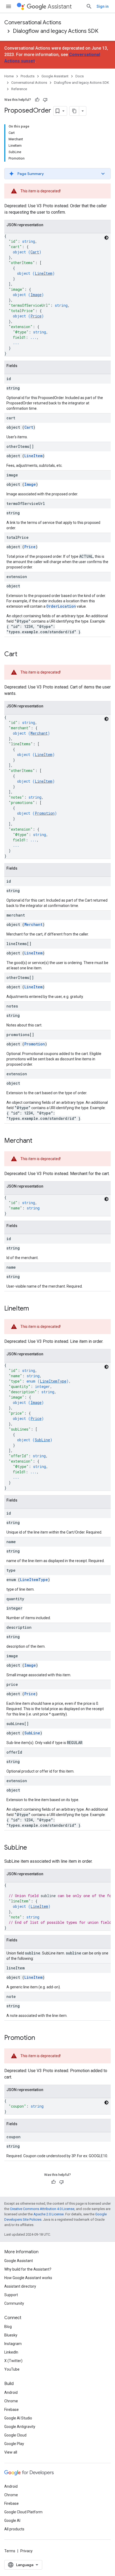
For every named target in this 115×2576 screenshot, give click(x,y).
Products (28, 76)
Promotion (45, 813)
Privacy (26, 2551)
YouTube (12, 2369)
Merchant (39, 733)
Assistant (60, 7)
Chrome (11, 2401)
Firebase (11, 2410)
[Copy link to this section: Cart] (23, 655)
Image (36, 295)
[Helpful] (37, 100)
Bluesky (11, 2335)
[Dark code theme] (106, 238)
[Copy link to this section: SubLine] (32, 1848)
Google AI (12, 2521)
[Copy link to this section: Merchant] (38, 1141)
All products (14, 2529)
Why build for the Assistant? (28, 2269)
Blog (8, 2327)
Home (9, 76)
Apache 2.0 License (49, 2214)
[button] (57, 174)
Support (11, 2295)
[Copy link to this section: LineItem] (34, 1309)
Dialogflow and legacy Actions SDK (56, 31)
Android (11, 2392)
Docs (80, 76)
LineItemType (53, 1381)
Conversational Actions (33, 23)
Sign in (103, 6)
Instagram (13, 2344)
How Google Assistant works (28, 2278)
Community (14, 2303)
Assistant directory (20, 2286)
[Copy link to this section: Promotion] (40, 2038)
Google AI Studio (18, 2418)
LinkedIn (11, 2352)
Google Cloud (15, 2435)
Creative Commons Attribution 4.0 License (42, 2209)
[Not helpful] (45, 100)
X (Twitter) (13, 2361)
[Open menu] (9, 6)
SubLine (42, 1440)
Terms (10, 2551)
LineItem (44, 273)
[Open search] (89, 6)
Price (36, 316)
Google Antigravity (20, 2427)
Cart (35, 252)
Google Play (14, 2444)
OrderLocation (61, 606)
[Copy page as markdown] (74, 111)
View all (11, 2452)
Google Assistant (55, 76)
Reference (19, 89)
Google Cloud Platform (23, 2512)
